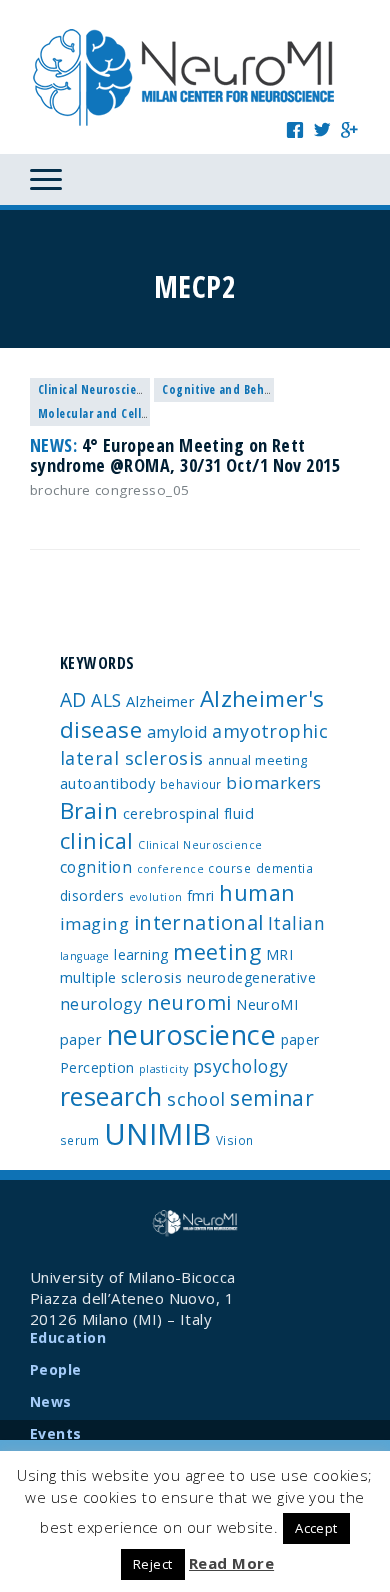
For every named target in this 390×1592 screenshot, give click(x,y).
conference (171, 869)
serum (79, 1140)
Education (68, 1337)
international (199, 922)
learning (141, 954)
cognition (96, 867)
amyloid (177, 732)
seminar (272, 1098)
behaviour (191, 784)
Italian (296, 923)
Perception (97, 1067)
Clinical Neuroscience (96, 389)
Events (56, 1433)
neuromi (189, 1002)
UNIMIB (158, 1134)
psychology (241, 1066)
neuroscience (191, 1034)
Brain (89, 810)
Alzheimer (160, 701)
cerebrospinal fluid (189, 813)
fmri (201, 895)
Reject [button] (153, 1564)
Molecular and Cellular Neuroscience (139, 413)
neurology (101, 1004)
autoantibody (107, 783)
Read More (231, 1563)
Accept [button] (316, 1528)
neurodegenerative (252, 977)
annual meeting (257, 760)
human (257, 892)
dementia (285, 868)
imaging (94, 923)
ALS (106, 700)
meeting (217, 951)
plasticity (164, 1069)
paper (300, 1039)
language (85, 956)
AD (73, 699)
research (111, 1096)
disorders (92, 895)
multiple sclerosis (121, 977)
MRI (279, 954)
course (229, 868)
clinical (97, 840)
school (196, 1099)
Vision (235, 1140)
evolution (156, 897)
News (51, 1401)
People (56, 1369)
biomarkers (274, 782)
